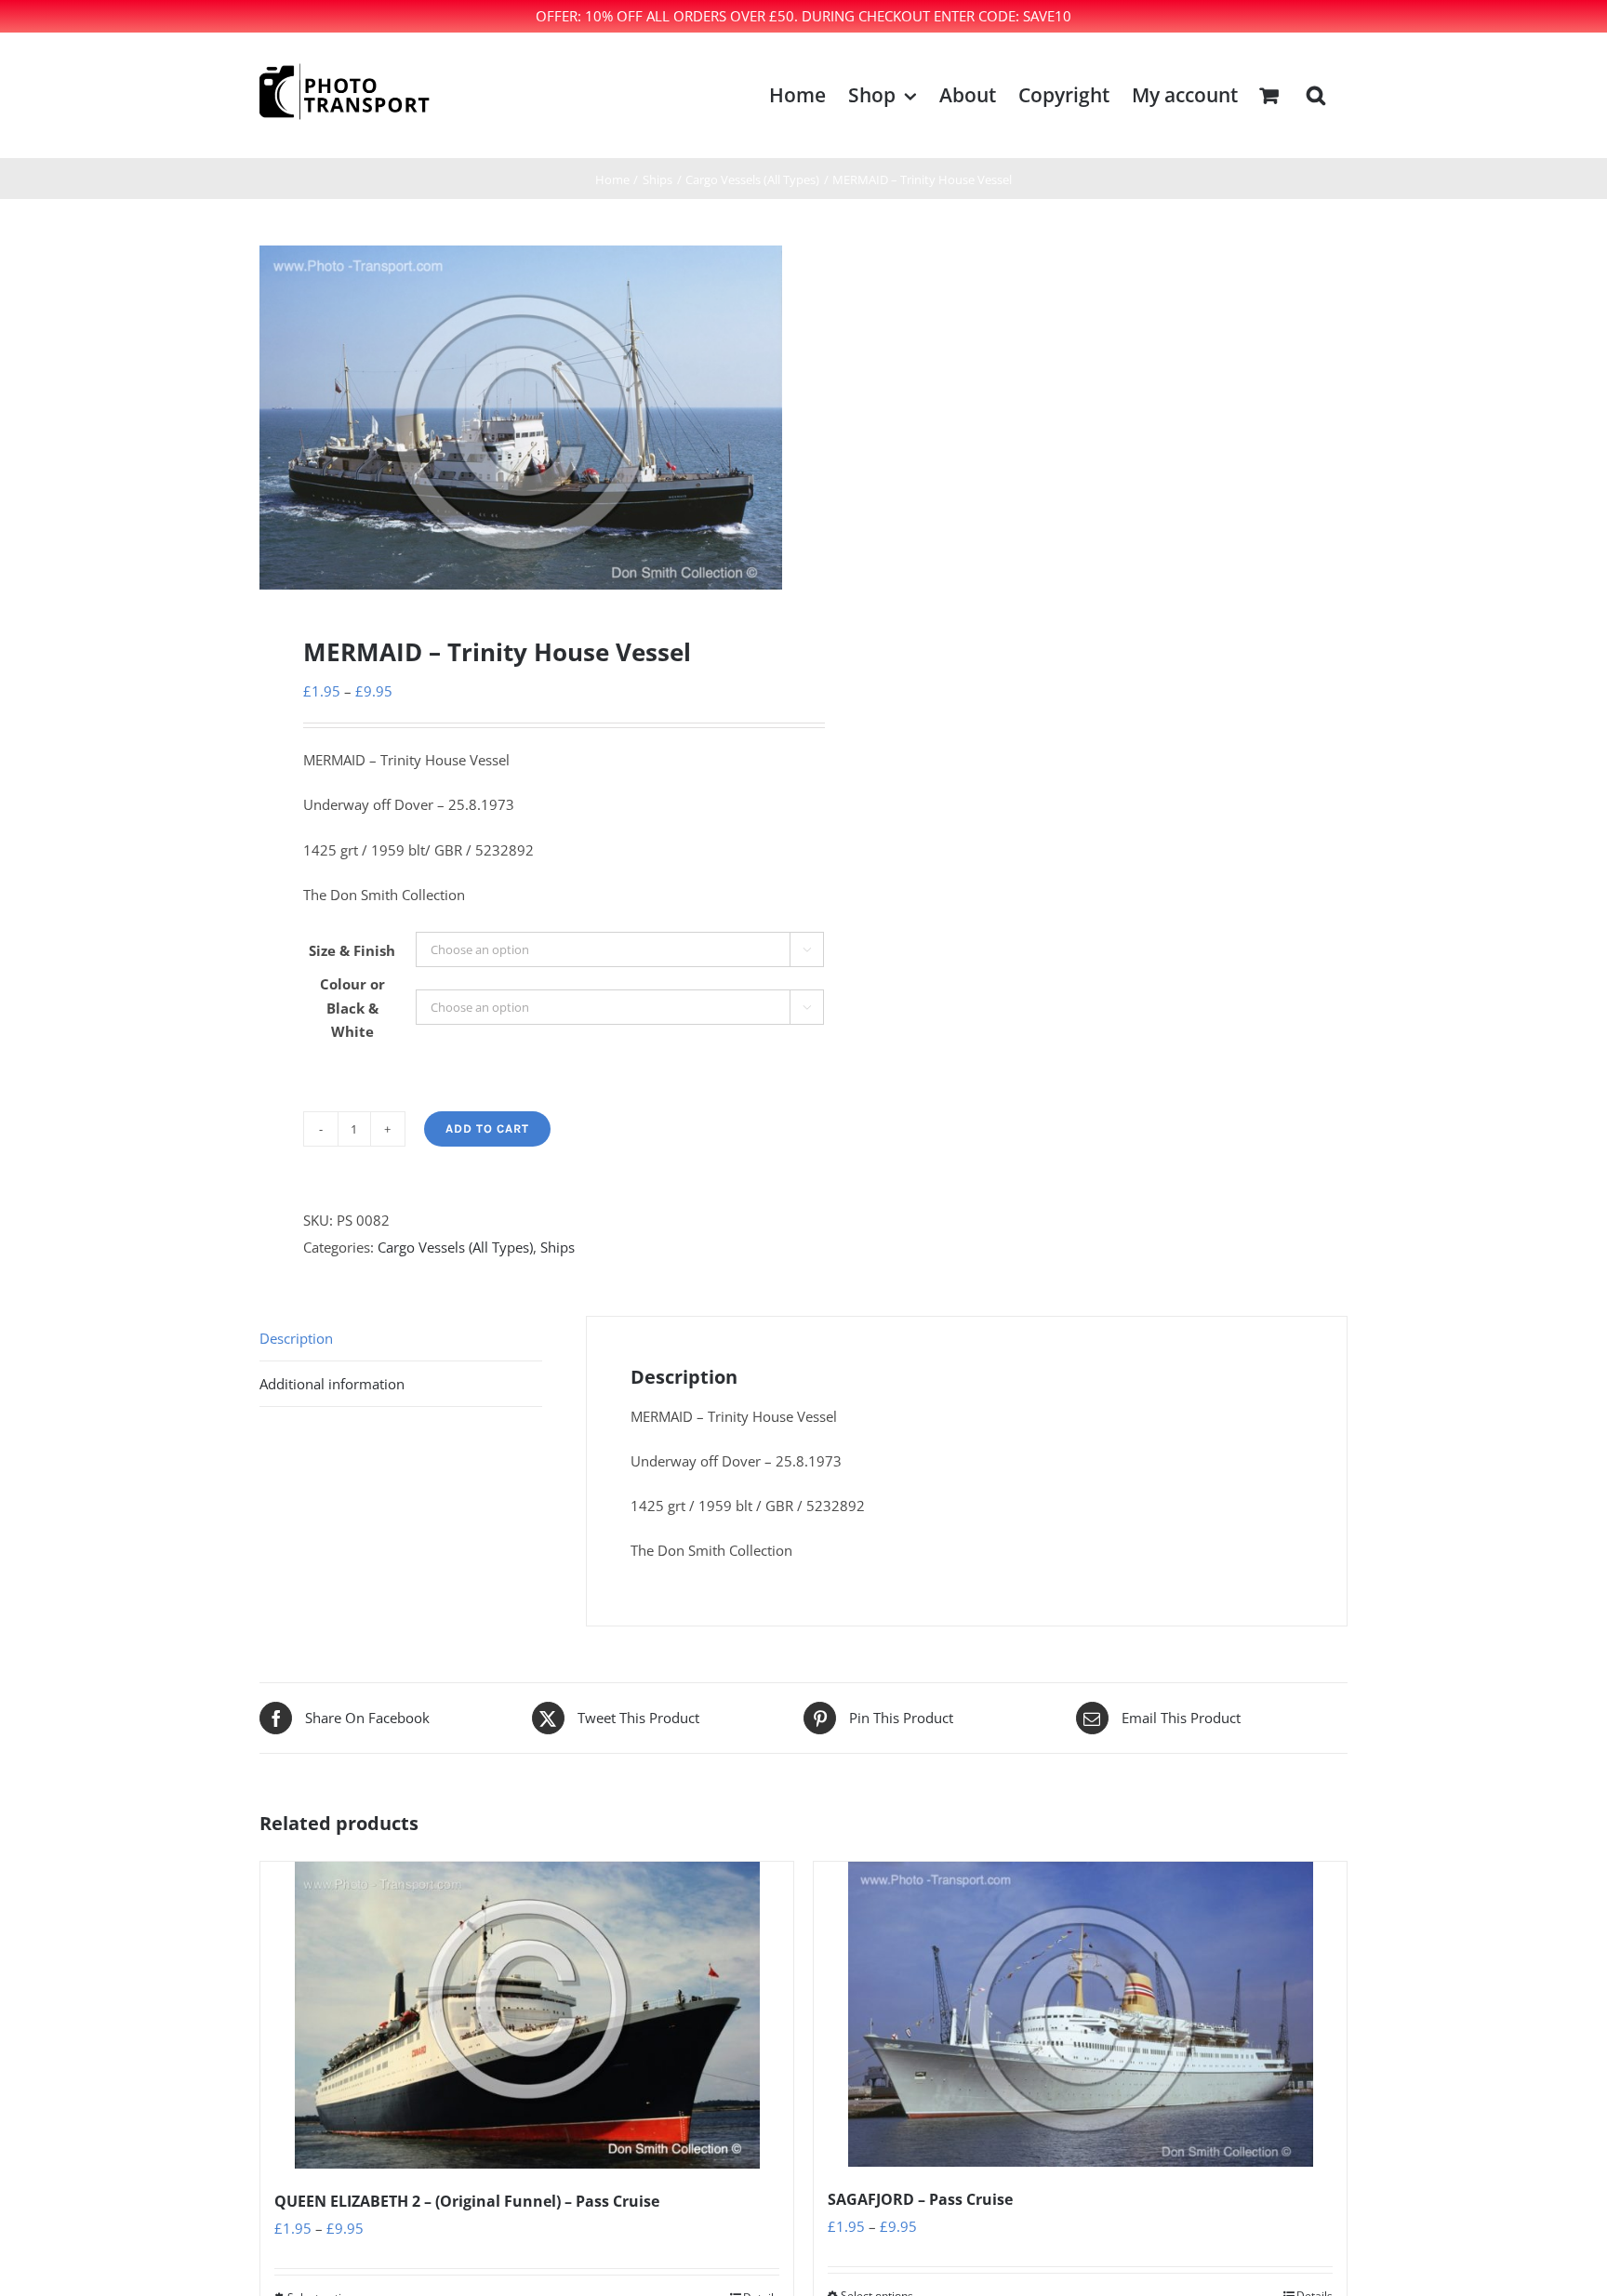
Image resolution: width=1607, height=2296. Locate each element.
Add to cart (487, 1128)
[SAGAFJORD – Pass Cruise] (1080, 2014)
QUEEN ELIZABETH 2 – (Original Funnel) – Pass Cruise (467, 2201)
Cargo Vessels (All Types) (455, 1247)
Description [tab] (296, 1338)
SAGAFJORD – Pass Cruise (920, 2199)
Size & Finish (352, 950)
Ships (558, 1247)
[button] (1316, 95)
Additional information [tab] (332, 1384)
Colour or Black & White (352, 1008)
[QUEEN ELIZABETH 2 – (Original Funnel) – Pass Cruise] (527, 2015)
